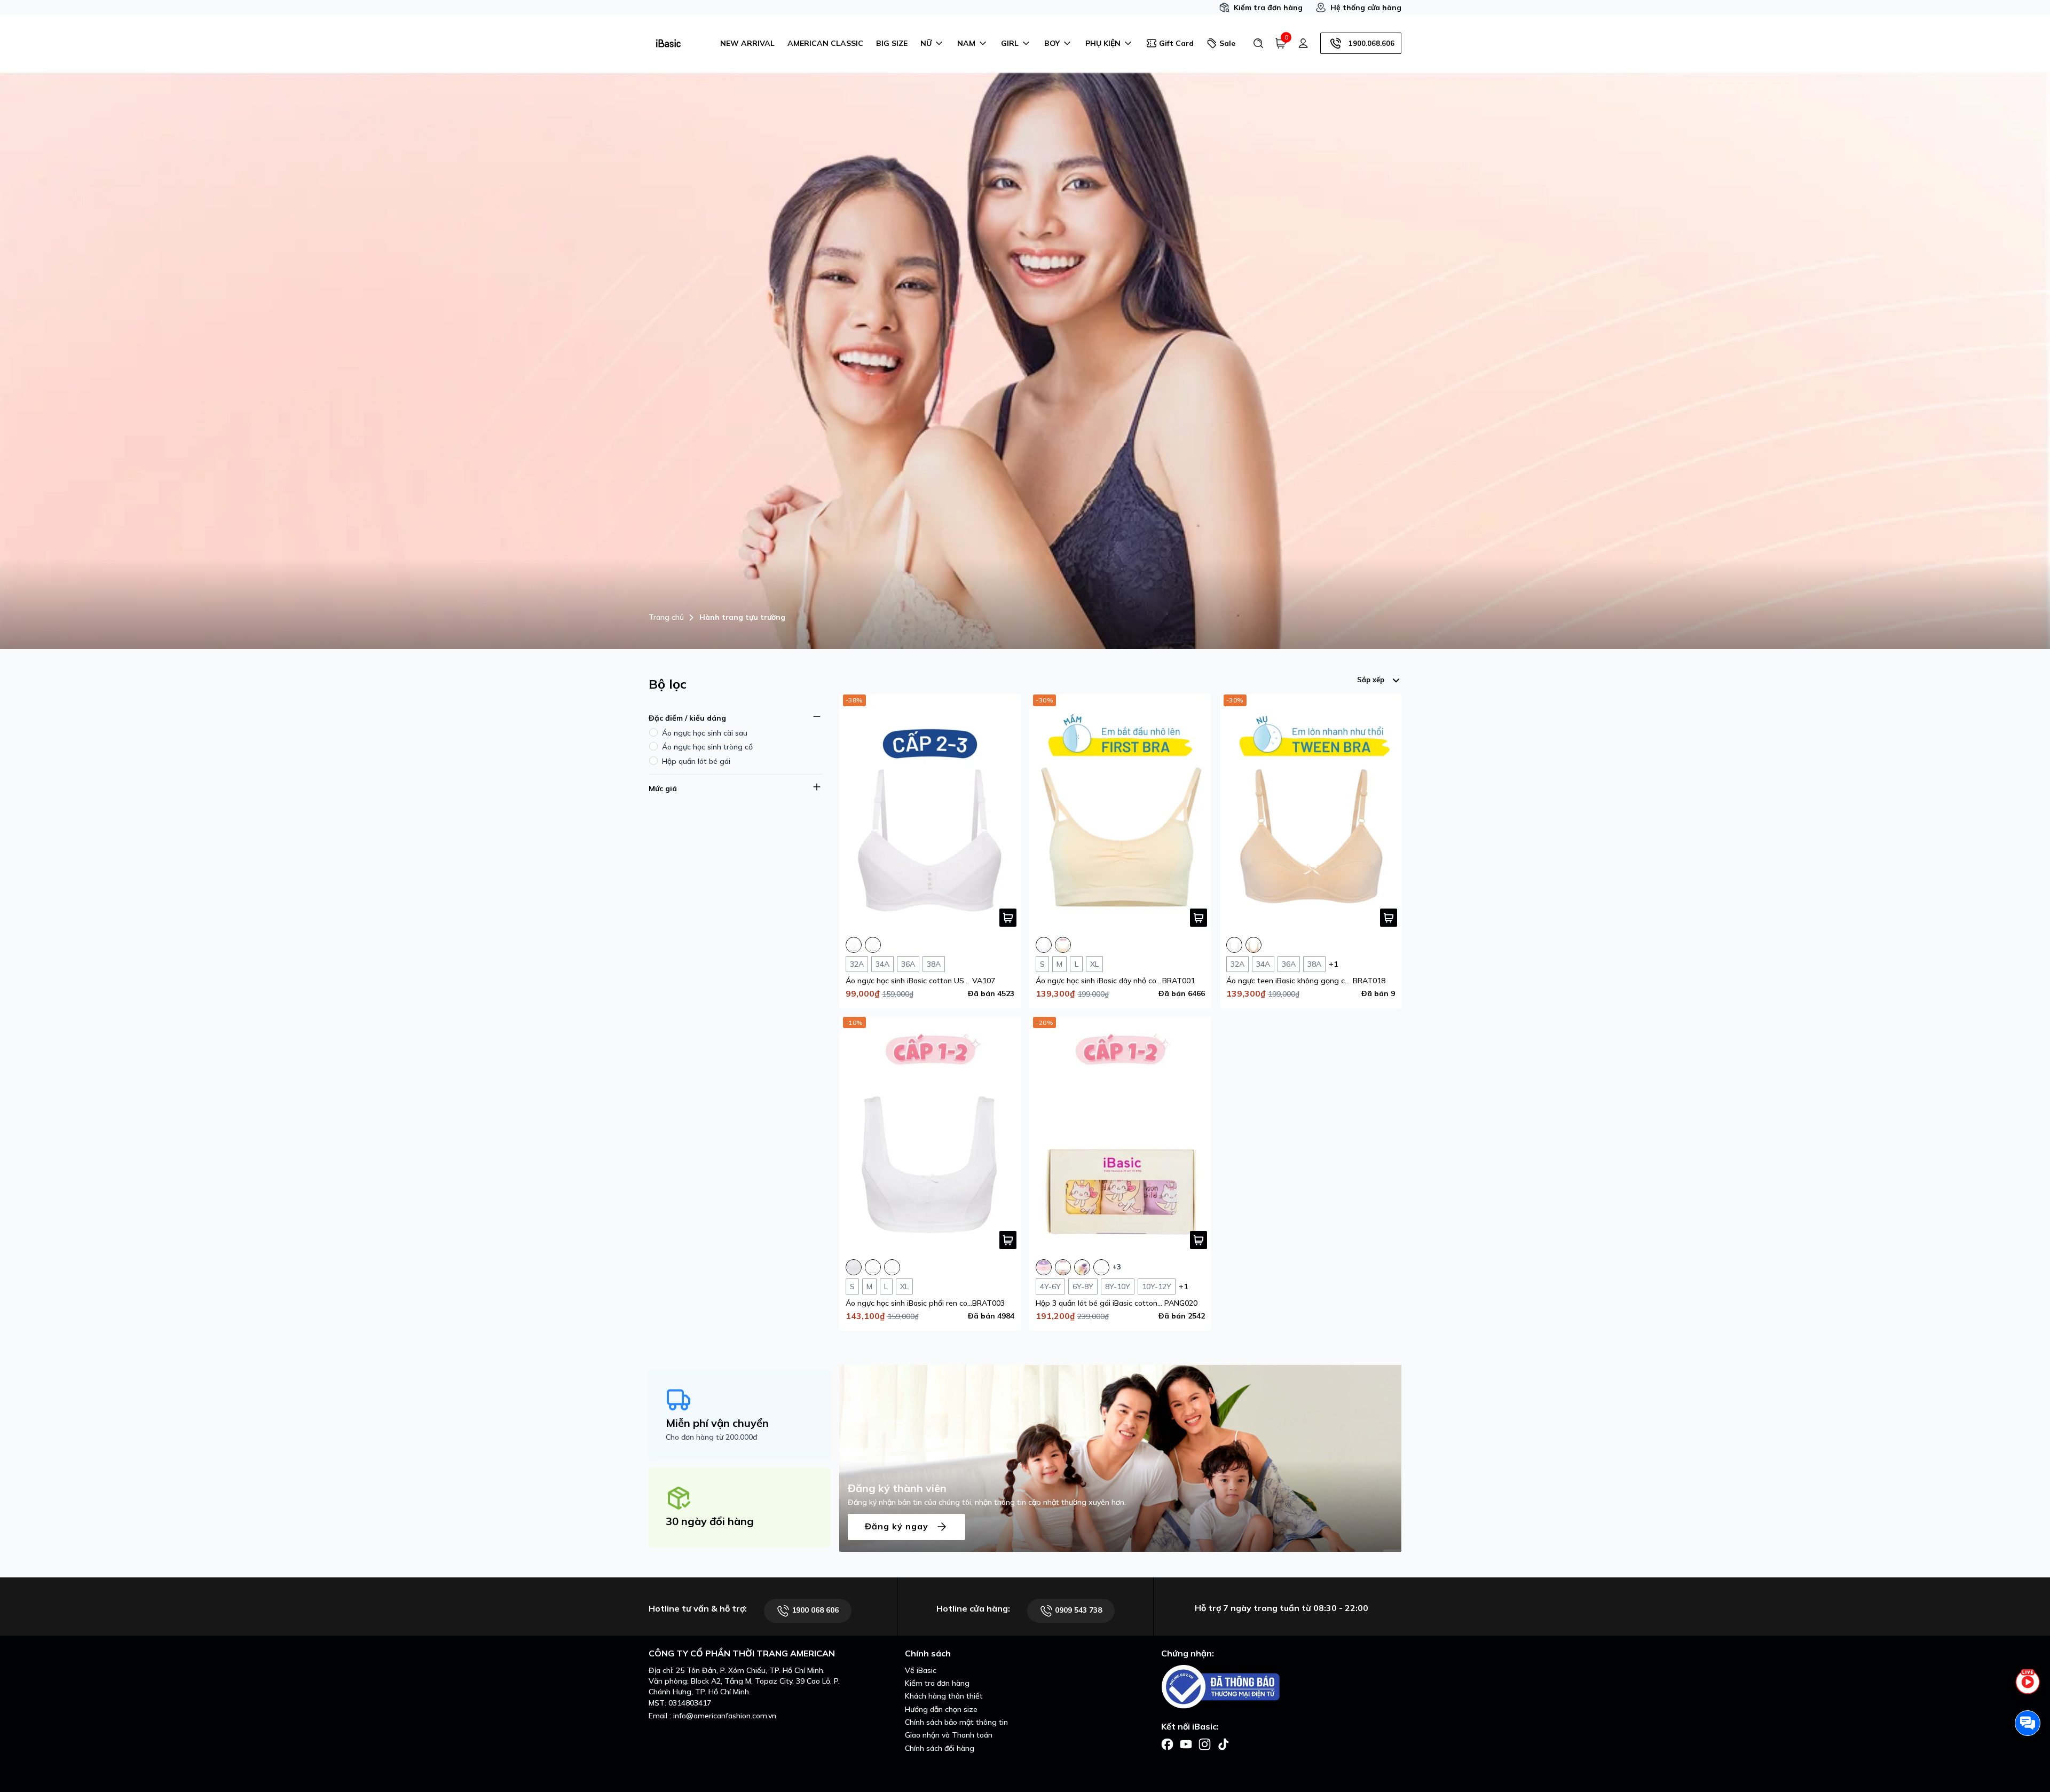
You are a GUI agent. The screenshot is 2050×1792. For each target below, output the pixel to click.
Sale (1227, 43)
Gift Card (1176, 43)
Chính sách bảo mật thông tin (956, 1722)
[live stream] (2028, 1688)
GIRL (1010, 43)
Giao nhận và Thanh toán (949, 1735)
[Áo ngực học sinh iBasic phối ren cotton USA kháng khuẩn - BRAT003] (930, 1135)
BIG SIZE (892, 43)
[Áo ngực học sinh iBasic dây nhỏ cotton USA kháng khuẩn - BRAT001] (1120, 813)
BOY (1052, 43)
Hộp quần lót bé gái (696, 761)
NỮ (926, 43)
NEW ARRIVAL (747, 43)
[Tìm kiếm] (1258, 43)
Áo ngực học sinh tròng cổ (707, 747)
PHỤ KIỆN (1103, 43)
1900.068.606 (1371, 43)
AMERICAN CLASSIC (825, 43)
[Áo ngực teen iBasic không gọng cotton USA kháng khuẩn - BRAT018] (1311, 813)
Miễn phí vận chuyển (717, 1423)
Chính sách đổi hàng (940, 1748)
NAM (966, 43)
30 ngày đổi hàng (710, 1521)
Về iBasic (921, 1670)
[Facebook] (1167, 1743)
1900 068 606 (814, 1610)
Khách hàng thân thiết (944, 1696)
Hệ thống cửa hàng (1366, 7)
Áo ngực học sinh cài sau (705, 733)
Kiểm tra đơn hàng (1268, 7)
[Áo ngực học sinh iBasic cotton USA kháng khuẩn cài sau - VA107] (930, 813)
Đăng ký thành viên (897, 1488)
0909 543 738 (1077, 1610)
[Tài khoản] (1303, 43)
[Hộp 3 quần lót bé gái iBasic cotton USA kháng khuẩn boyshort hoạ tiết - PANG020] (1120, 1135)
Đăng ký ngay (898, 1526)
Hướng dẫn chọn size (941, 1709)
